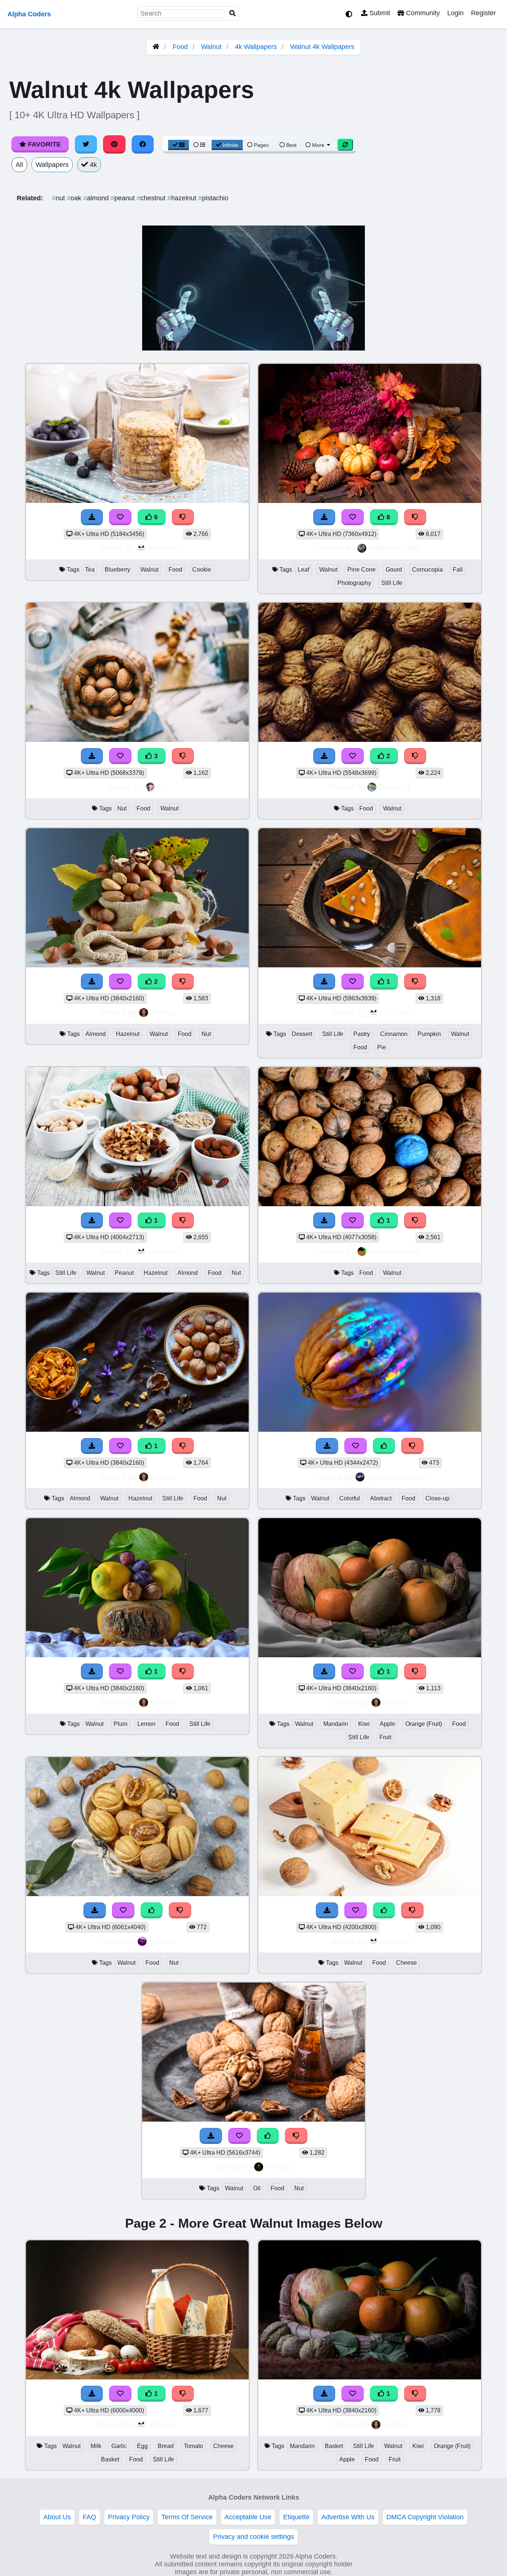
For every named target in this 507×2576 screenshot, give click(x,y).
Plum (120, 1724)
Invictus (163, 1941)
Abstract (381, 1498)
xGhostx (163, 548)
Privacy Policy (129, 2517)
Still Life (392, 583)
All (19, 165)
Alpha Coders (29, 14)
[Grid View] (179, 145)
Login (455, 13)
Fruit (385, 1737)
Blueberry (117, 570)
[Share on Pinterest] (114, 144)
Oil (257, 2188)
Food (180, 47)
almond (97, 198)
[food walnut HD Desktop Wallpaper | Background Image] (370, 740)
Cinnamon (394, 1034)
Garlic (119, 2446)
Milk (96, 2446)
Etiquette (296, 2517)
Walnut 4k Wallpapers (322, 47)
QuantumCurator (396, 1477)
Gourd (394, 570)
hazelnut (183, 198)
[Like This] (152, 1910)
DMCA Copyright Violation (425, 2517)
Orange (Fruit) (424, 1724)
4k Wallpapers (256, 47)
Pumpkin (429, 1034)
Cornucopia (427, 570)
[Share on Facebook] (143, 144)
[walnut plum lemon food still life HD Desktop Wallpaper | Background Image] (137, 1655)
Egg (142, 2446)
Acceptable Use (248, 2517)
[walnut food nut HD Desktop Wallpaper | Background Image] (137, 1894)
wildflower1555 (395, 548)
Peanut (124, 1273)
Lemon (146, 1724)
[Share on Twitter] (86, 144)
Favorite (43, 144)
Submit (379, 13)
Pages (261, 145)
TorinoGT (395, 787)
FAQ (89, 2517)
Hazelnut (128, 1034)
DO (163, 787)
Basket (110, 2459)
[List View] (199, 145)
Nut (122, 808)
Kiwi (364, 1724)
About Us (57, 2517)
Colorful (350, 1498)
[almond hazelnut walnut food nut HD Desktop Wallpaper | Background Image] (137, 965)
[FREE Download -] (324, 756)
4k (92, 165)
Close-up (437, 1498)
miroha (163, 1012)
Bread (166, 2446)
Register (483, 13)
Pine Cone (362, 570)
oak (75, 198)
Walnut (211, 47)
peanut (124, 198)
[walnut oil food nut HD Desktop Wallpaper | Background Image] (253, 2119)
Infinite (230, 145)
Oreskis (279, 2167)
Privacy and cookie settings (253, 2537)
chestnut (152, 198)
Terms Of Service (187, 2517)
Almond (96, 1034)
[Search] (233, 14)
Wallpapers (52, 165)
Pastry (362, 1034)
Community (422, 13)
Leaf (303, 570)
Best (291, 145)
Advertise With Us (348, 2517)
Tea (90, 570)
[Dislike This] (415, 756)
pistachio (213, 198)
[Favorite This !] (353, 756)
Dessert (302, 1034)
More (318, 145)
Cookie (202, 570)
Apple (387, 1724)
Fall (458, 570)
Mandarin (336, 1724)
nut (59, 198)
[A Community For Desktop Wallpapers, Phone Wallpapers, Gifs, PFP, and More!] (156, 47)
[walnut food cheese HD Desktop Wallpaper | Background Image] (370, 1894)
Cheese (406, 1963)
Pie (382, 1047)
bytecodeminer (395, 1251)
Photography (354, 583)
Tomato (193, 2446)
